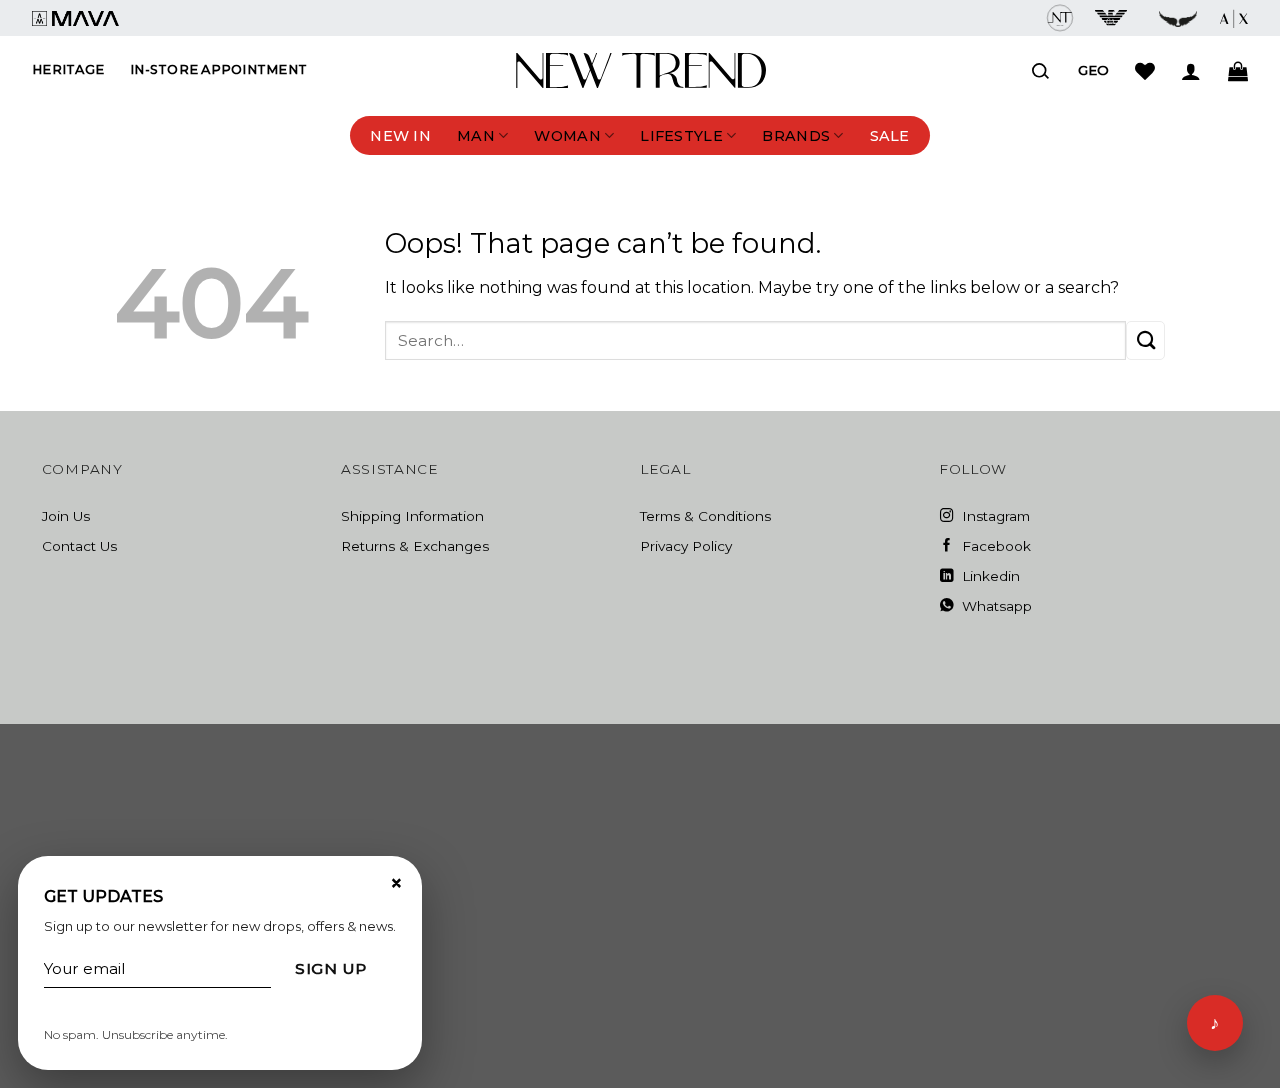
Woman (567, 136)
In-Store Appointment (218, 69)
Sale (890, 136)
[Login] (1191, 71)
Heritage (68, 69)
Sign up (330, 968)
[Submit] (1145, 340)
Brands (796, 136)
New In (400, 136)
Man (476, 136)
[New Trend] (641, 71)
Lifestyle (681, 136)
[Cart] (1238, 71)
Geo (1093, 70)
